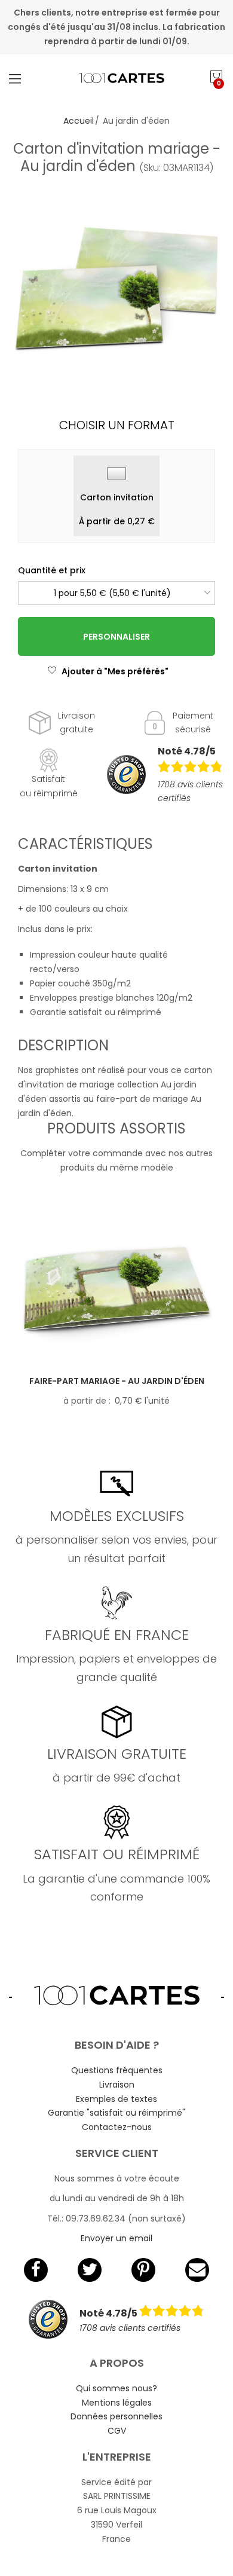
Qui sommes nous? (116, 2388)
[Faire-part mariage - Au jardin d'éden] (116, 1291)
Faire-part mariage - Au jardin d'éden (117, 1381)
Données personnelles (116, 2416)
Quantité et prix (52, 570)
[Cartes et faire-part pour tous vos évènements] (117, 78)
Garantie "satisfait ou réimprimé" (116, 2113)
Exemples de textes (116, 2099)
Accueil (79, 121)
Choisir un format (117, 425)
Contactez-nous (117, 2127)
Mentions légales (117, 2403)
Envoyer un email (116, 2238)
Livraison (117, 2085)
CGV (117, 2431)
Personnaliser (116, 637)
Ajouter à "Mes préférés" (115, 671)
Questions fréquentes (117, 2070)
